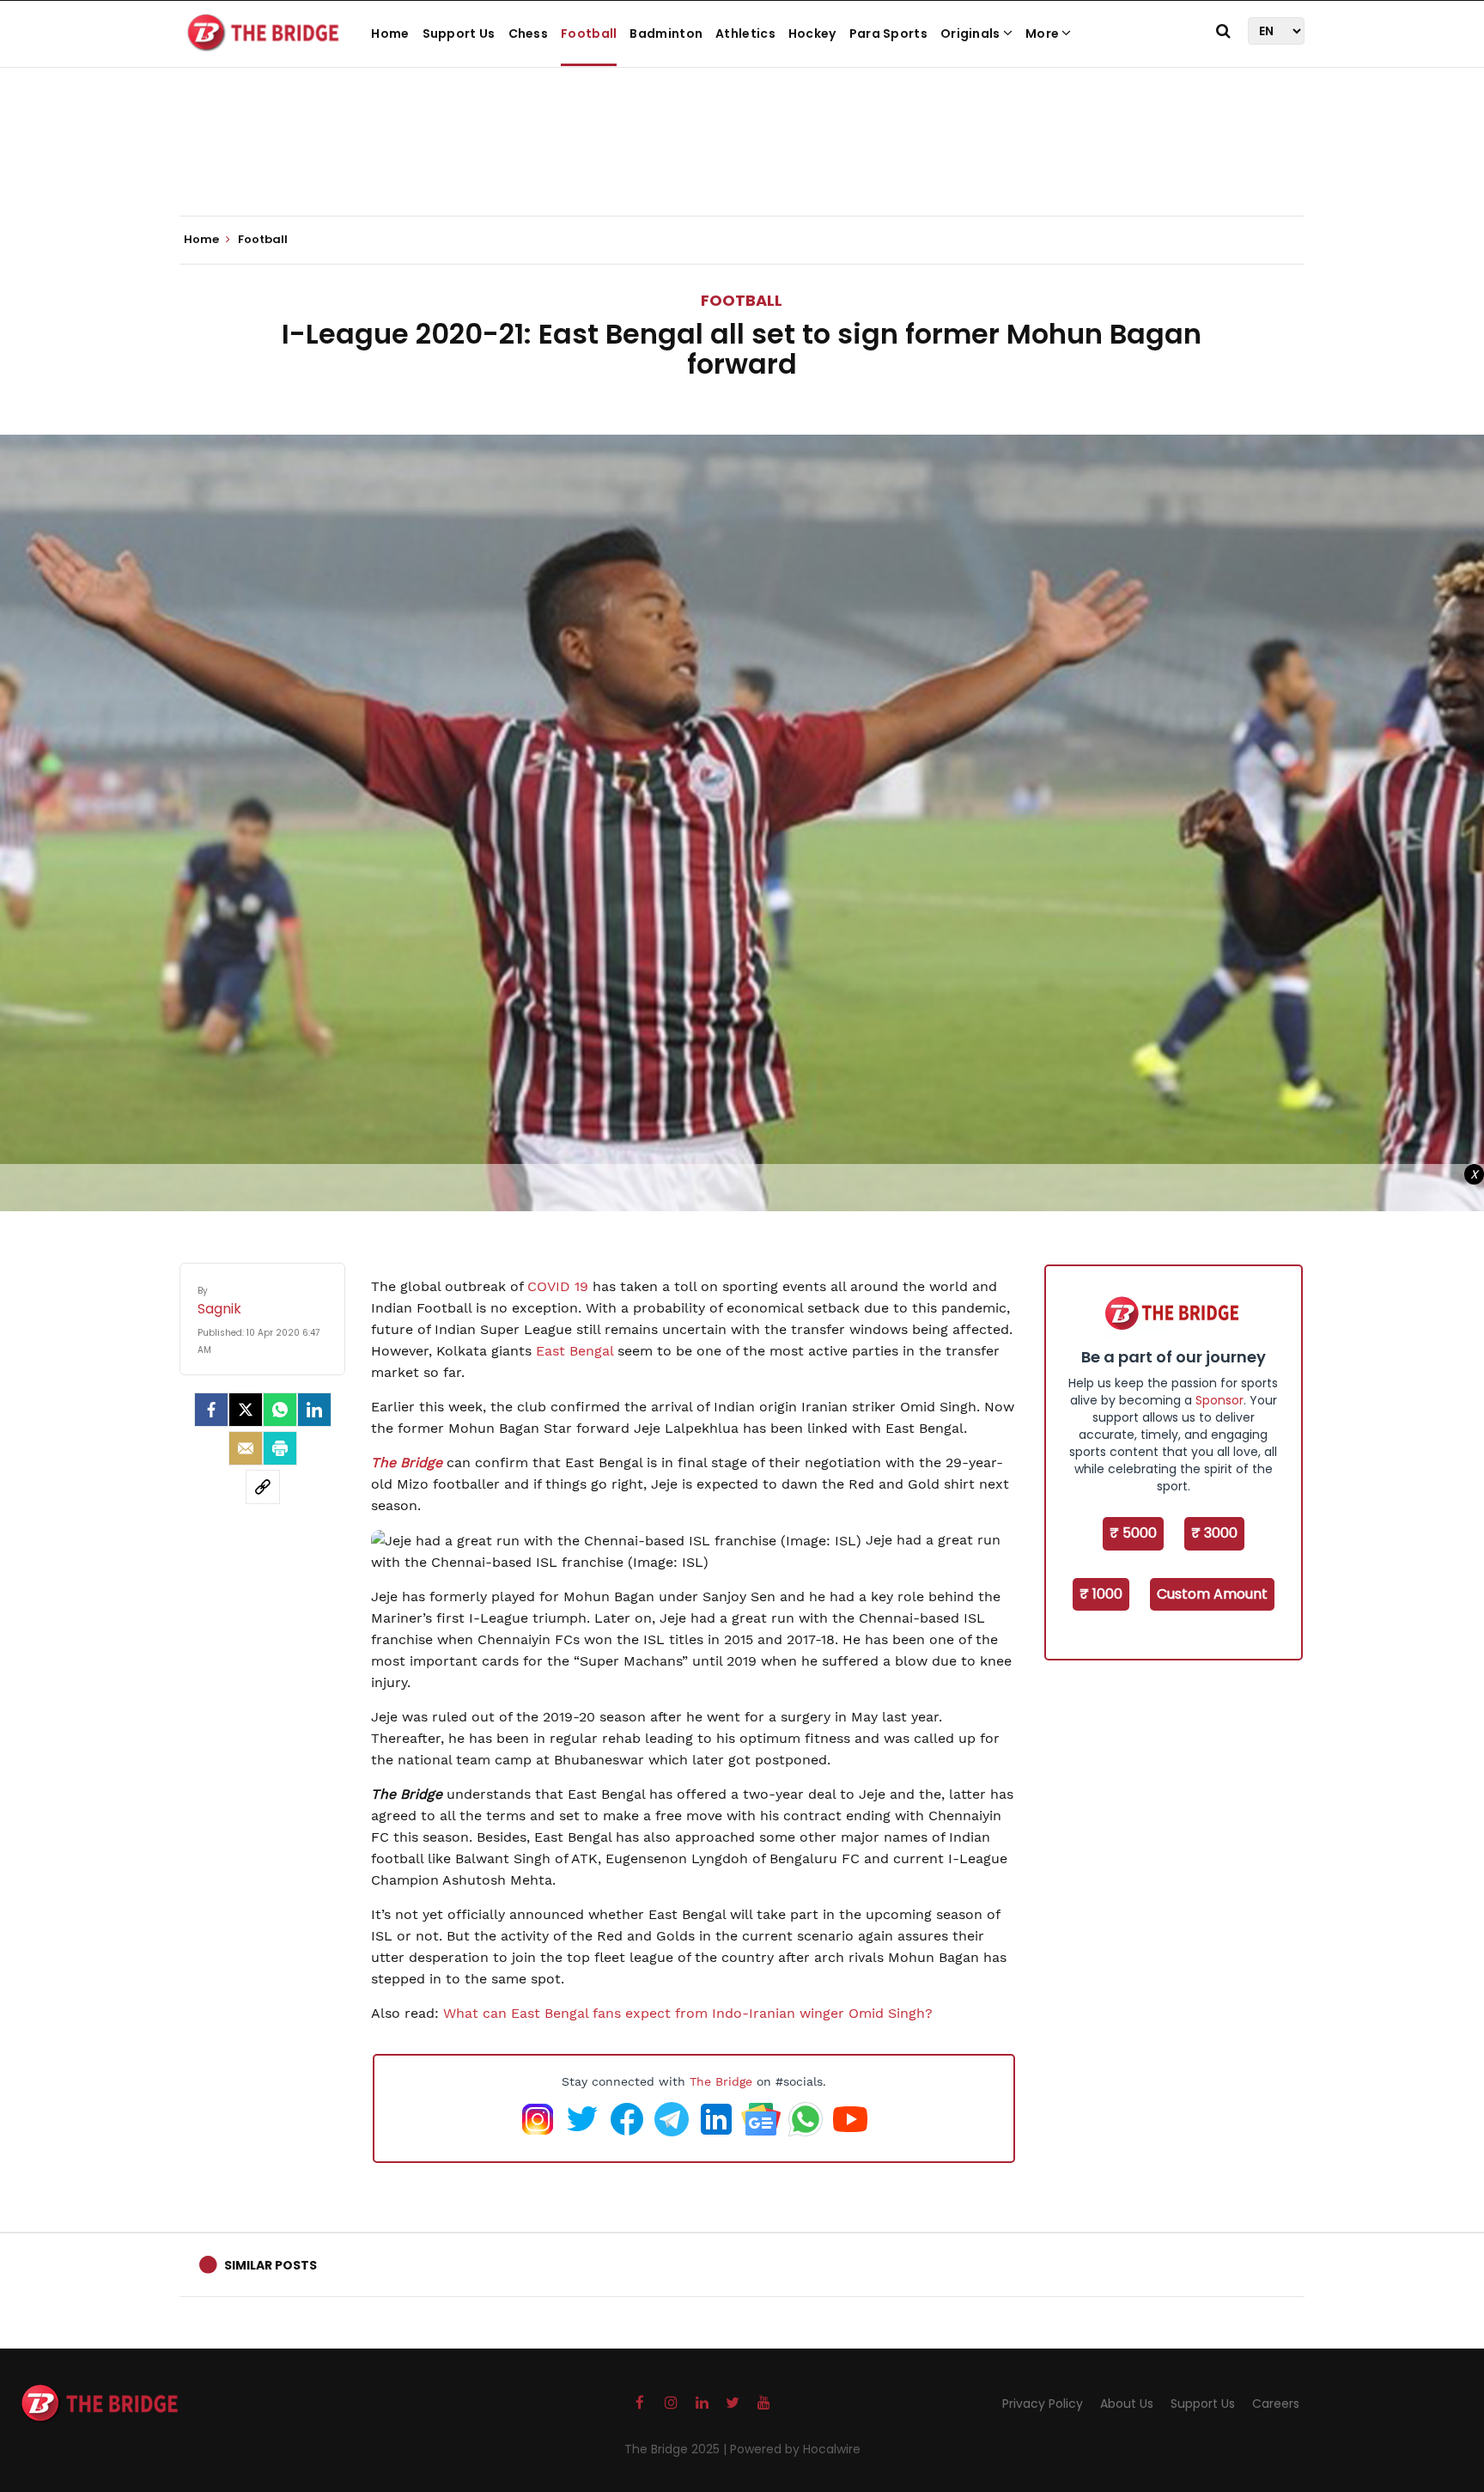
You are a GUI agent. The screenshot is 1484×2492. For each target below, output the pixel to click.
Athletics (745, 34)
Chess (529, 34)
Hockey (812, 34)
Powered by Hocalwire (795, 2449)
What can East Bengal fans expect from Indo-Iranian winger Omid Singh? (688, 2013)
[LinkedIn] (314, 1410)
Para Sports (888, 34)
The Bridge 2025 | (677, 2449)
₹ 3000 (1214, 1533)
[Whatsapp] (280, 1410)
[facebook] (211, 1410)
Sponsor (1219, 1400)
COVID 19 (558, 1286)
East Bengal (575, 1351)
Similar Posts (271, 2265)
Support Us (459, 34)
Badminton (666, 34)
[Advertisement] (742, 163)
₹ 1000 (1101, 1594)
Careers (1276, 2404)
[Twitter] (246, 1410)
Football (589, 34)
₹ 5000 (1133, 1533)
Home (390, 34)
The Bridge (721, 2081)
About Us (1127, 2404)
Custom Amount (1212, 1594)
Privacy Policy (1043, 2404)
